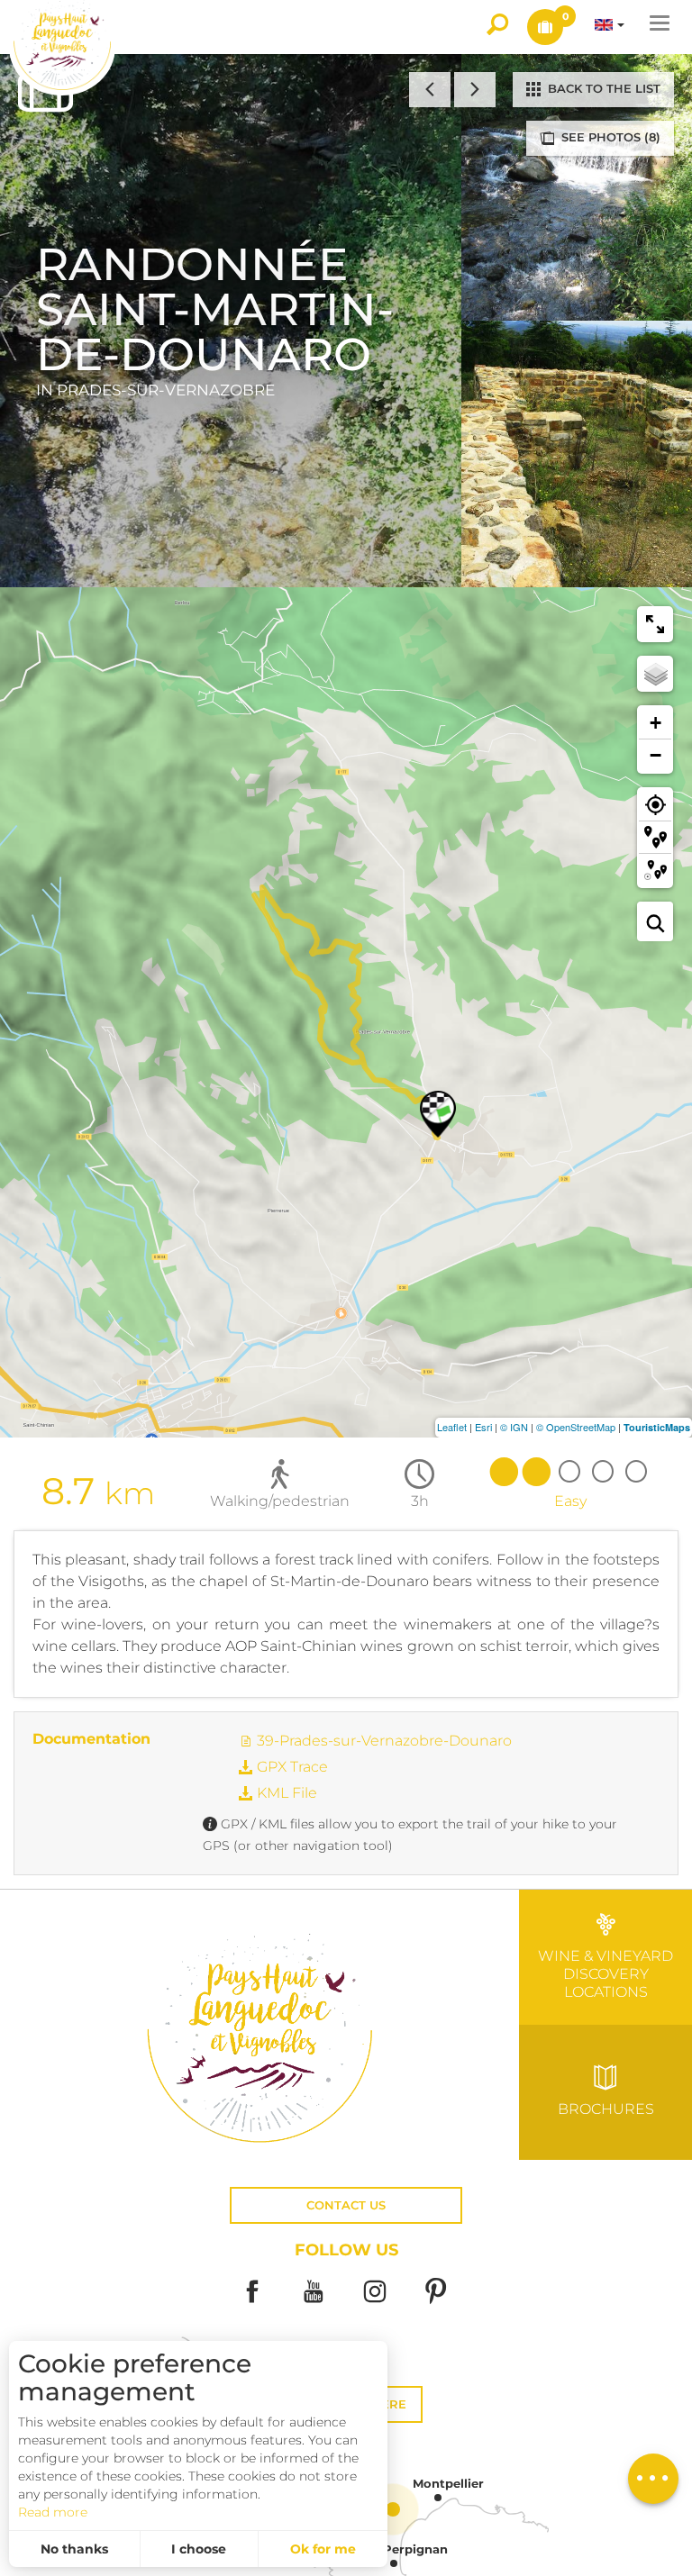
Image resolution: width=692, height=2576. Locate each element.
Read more (53, 2512)
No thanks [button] (74, 2549)
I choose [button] (199, 2549)
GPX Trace (291, 1767)
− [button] (656, 755)
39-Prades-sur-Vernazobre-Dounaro (382, 1741)
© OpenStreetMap (576, 1427)
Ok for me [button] (323, 2549)
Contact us (346, 2205)
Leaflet (452, 1427)
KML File (285, 1793)
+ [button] (656, 723)
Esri (483, 1427)
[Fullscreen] (655, 624)
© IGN (514, 1427)
